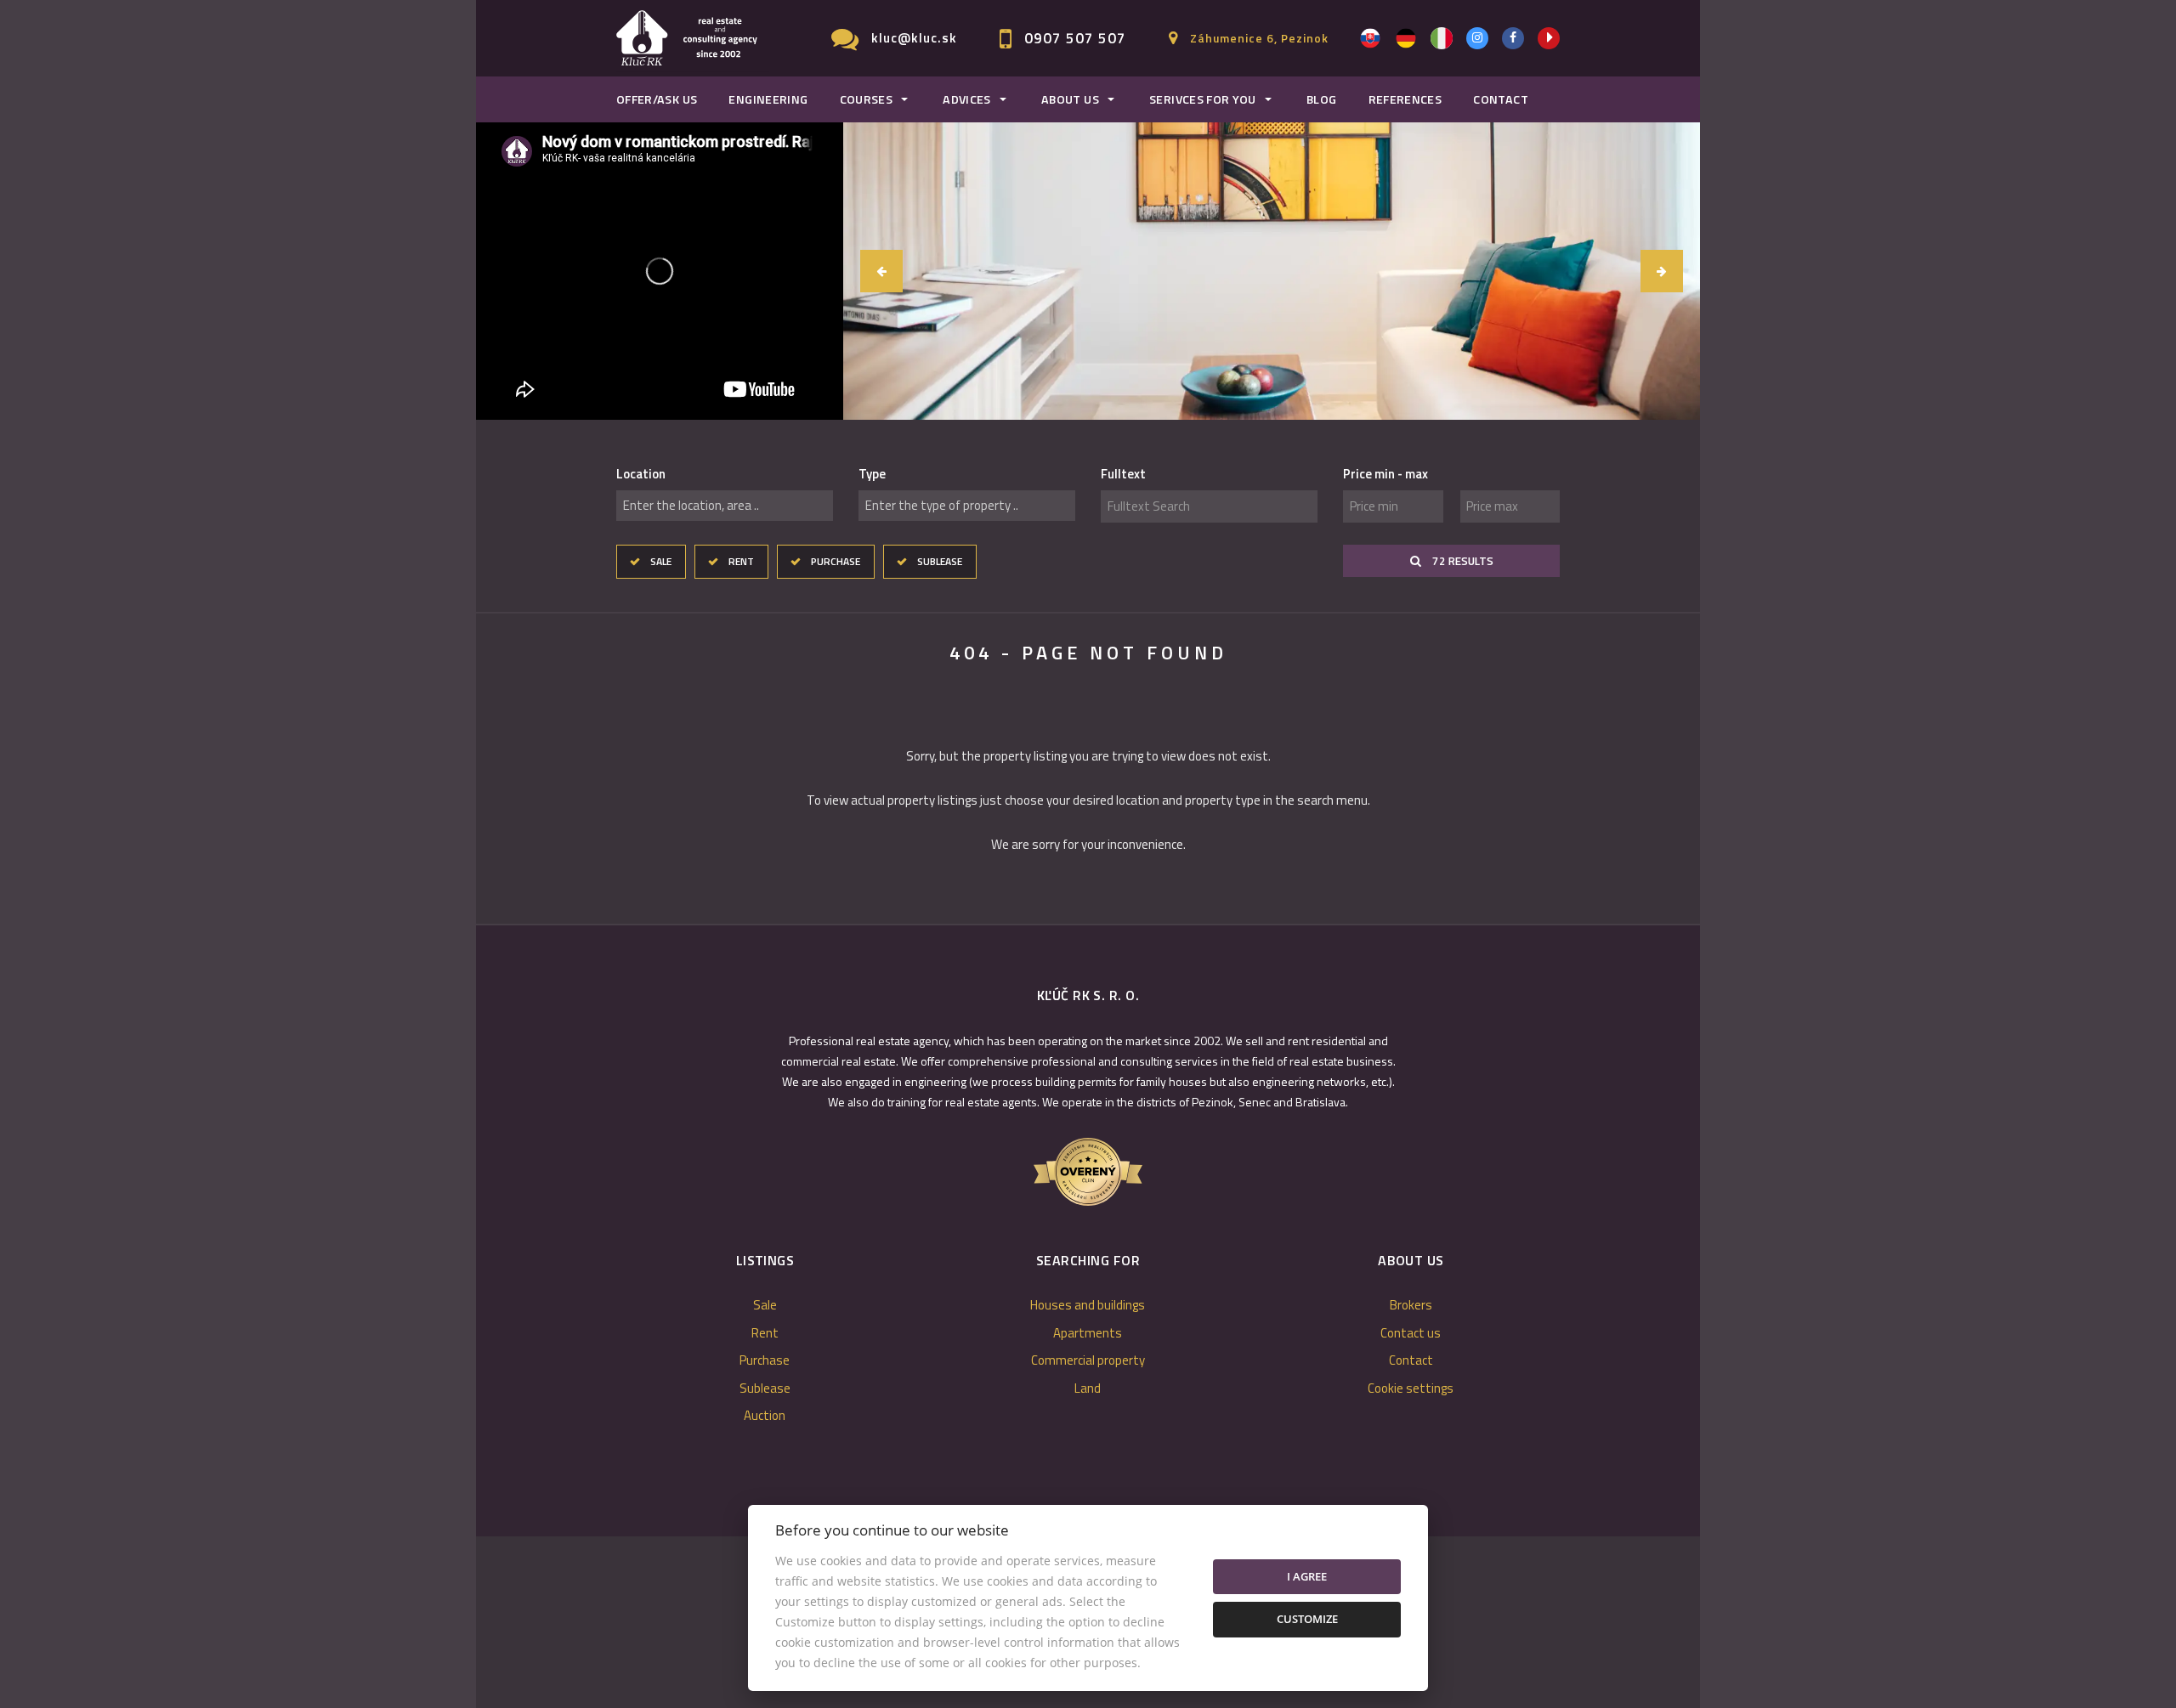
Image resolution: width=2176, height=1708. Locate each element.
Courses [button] (867, 99)
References (1405, 99)
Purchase (836, 561)
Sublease (940, 561)
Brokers (1411, 1305)
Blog (1321, 99)
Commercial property (1088, 1360)
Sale (661, 561)
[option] (1272, 271)
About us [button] (1070, 99)
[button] (881, 271)
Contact (1501, 99)
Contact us (1411, 1333)
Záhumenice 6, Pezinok (1259, 38)
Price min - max (1385, 474)
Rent (741, 561)
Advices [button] (967, 99)
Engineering (768, 99)
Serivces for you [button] (1203, 99)
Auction (765, 1415)
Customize (1307, 1619)
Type (872, 474)
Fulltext (1123, 474)
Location (641, 474)
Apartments (1088, 1333)
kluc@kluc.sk (914, 38)
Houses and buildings (1088, 1305)
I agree (1307, 1576)
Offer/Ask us (657, 99)
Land (1088, 1388)
